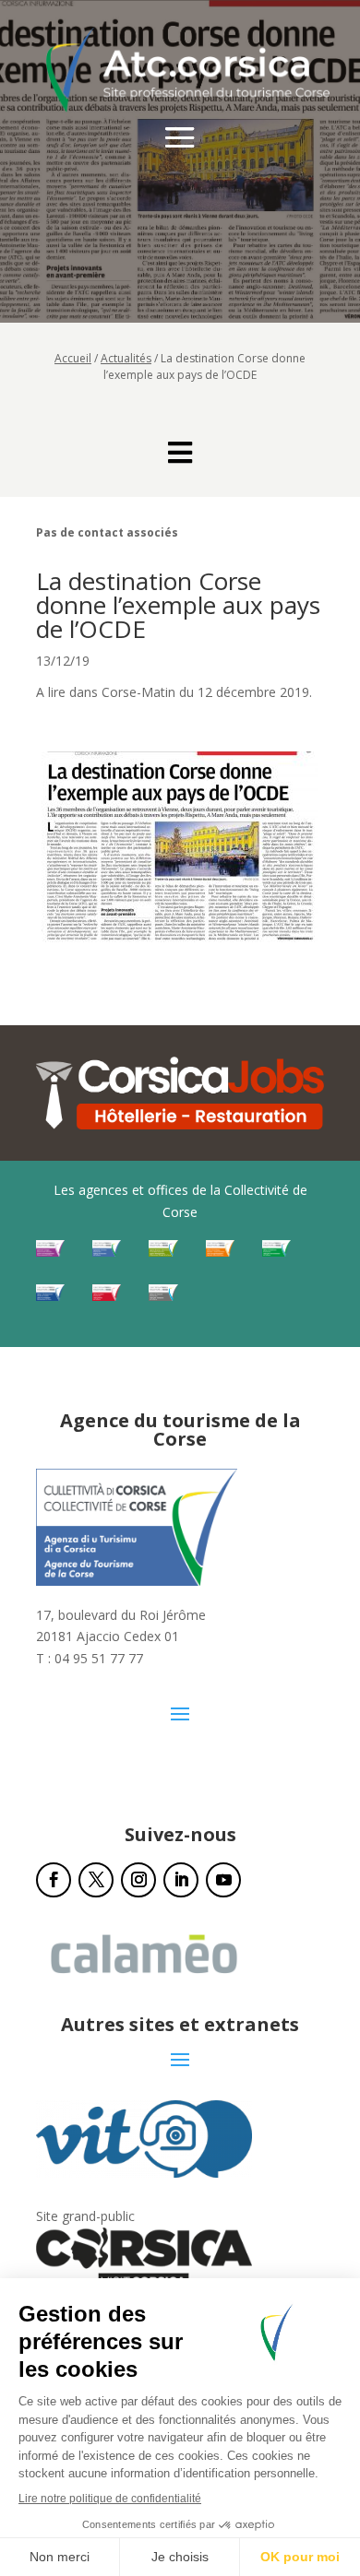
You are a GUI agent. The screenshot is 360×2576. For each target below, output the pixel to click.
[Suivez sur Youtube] (223, 1880)
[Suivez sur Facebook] (54, 1880)
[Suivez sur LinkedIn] (181, 1880)
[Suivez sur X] (96, 1880)
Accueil (73, 358)
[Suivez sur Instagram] (138, 1880)
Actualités (126, 358)
